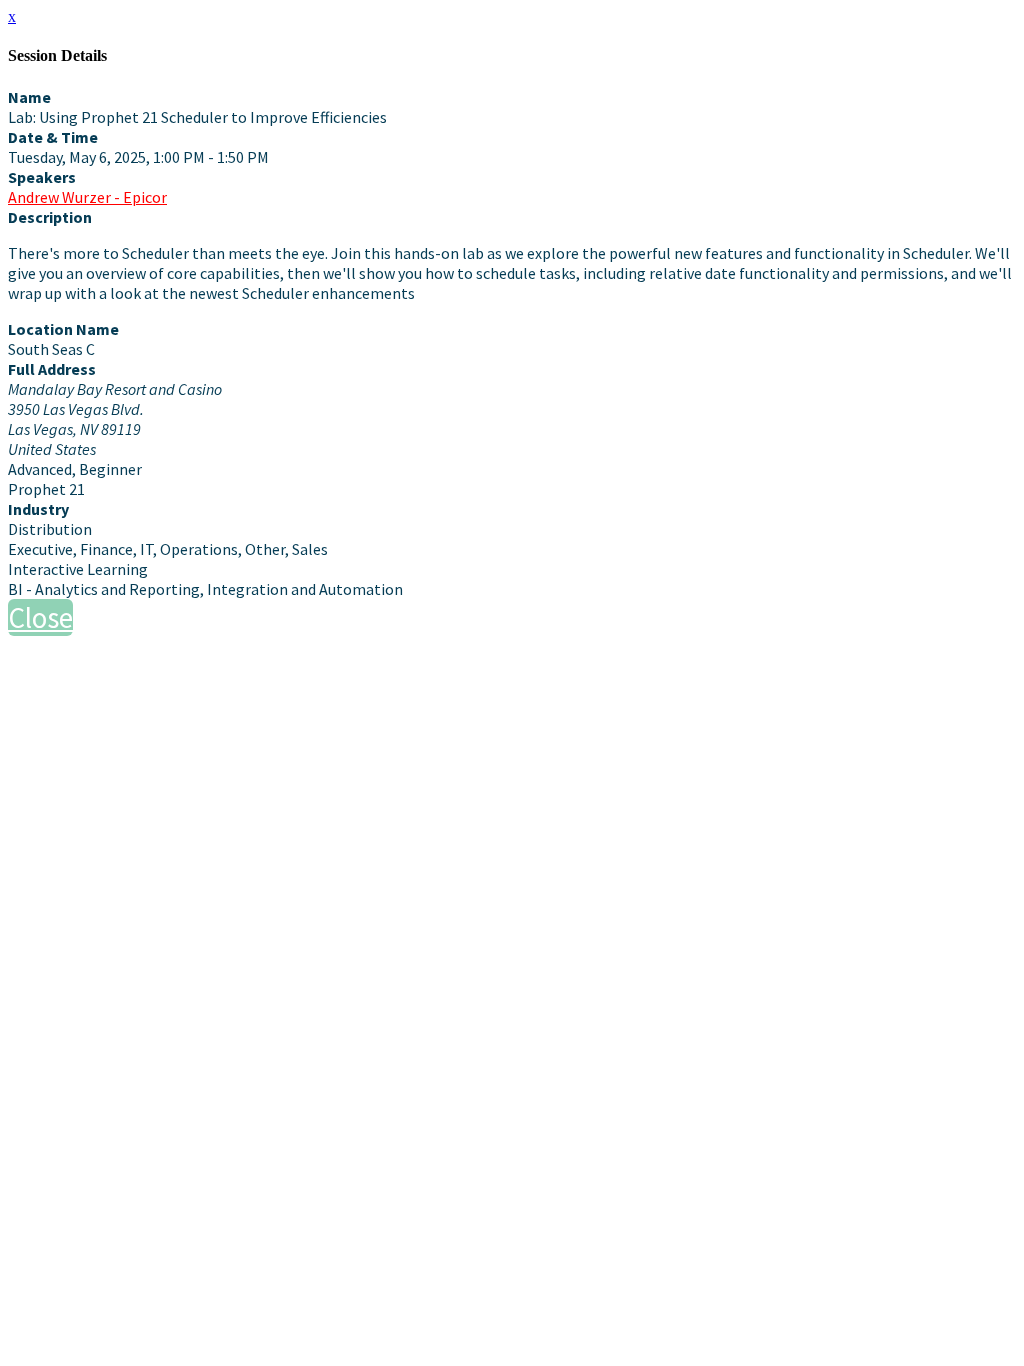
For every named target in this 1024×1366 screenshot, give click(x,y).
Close (40, 617)
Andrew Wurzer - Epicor (87, 197)
